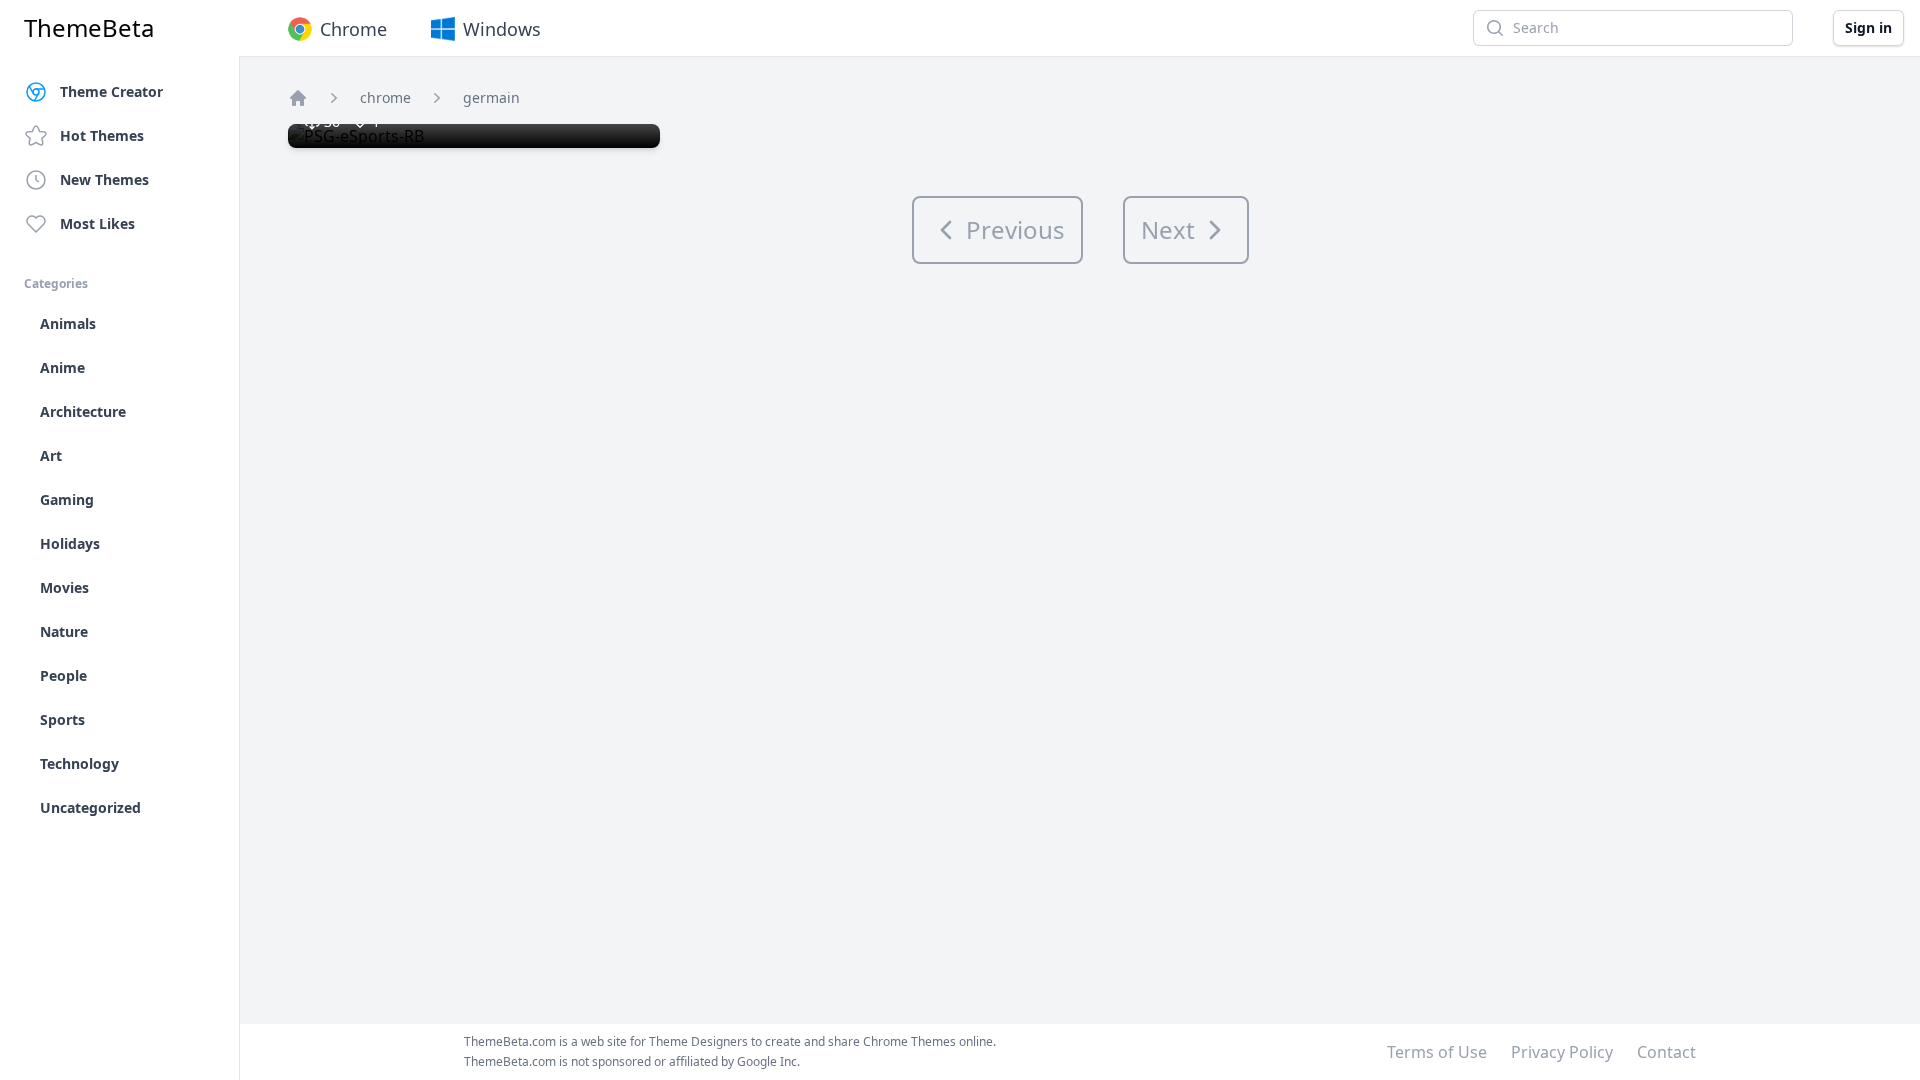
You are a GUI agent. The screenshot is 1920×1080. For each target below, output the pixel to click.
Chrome (353, 29)
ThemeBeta (89, 28)
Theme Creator (111, 91)
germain (491, 97)
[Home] (298, 98)
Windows (502, 29)
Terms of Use (1437, 1052)
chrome (385, 97)
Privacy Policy (1562, 1052)
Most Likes (97, 223)
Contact (1666, 1052)
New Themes (104, 179)
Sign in (1868, 27)
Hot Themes (102, 135)
